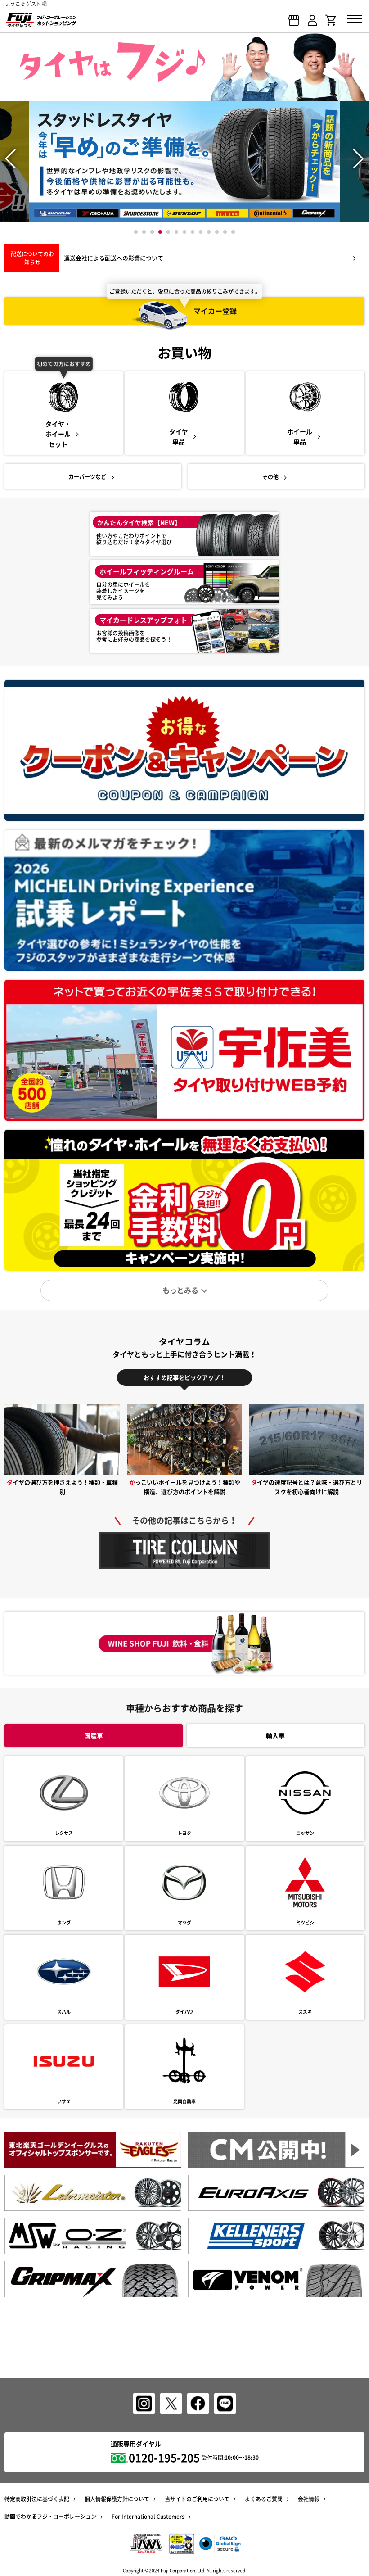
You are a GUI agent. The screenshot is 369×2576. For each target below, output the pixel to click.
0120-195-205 (164, 2458)
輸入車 (275, 1735)
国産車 (94, 1735)
